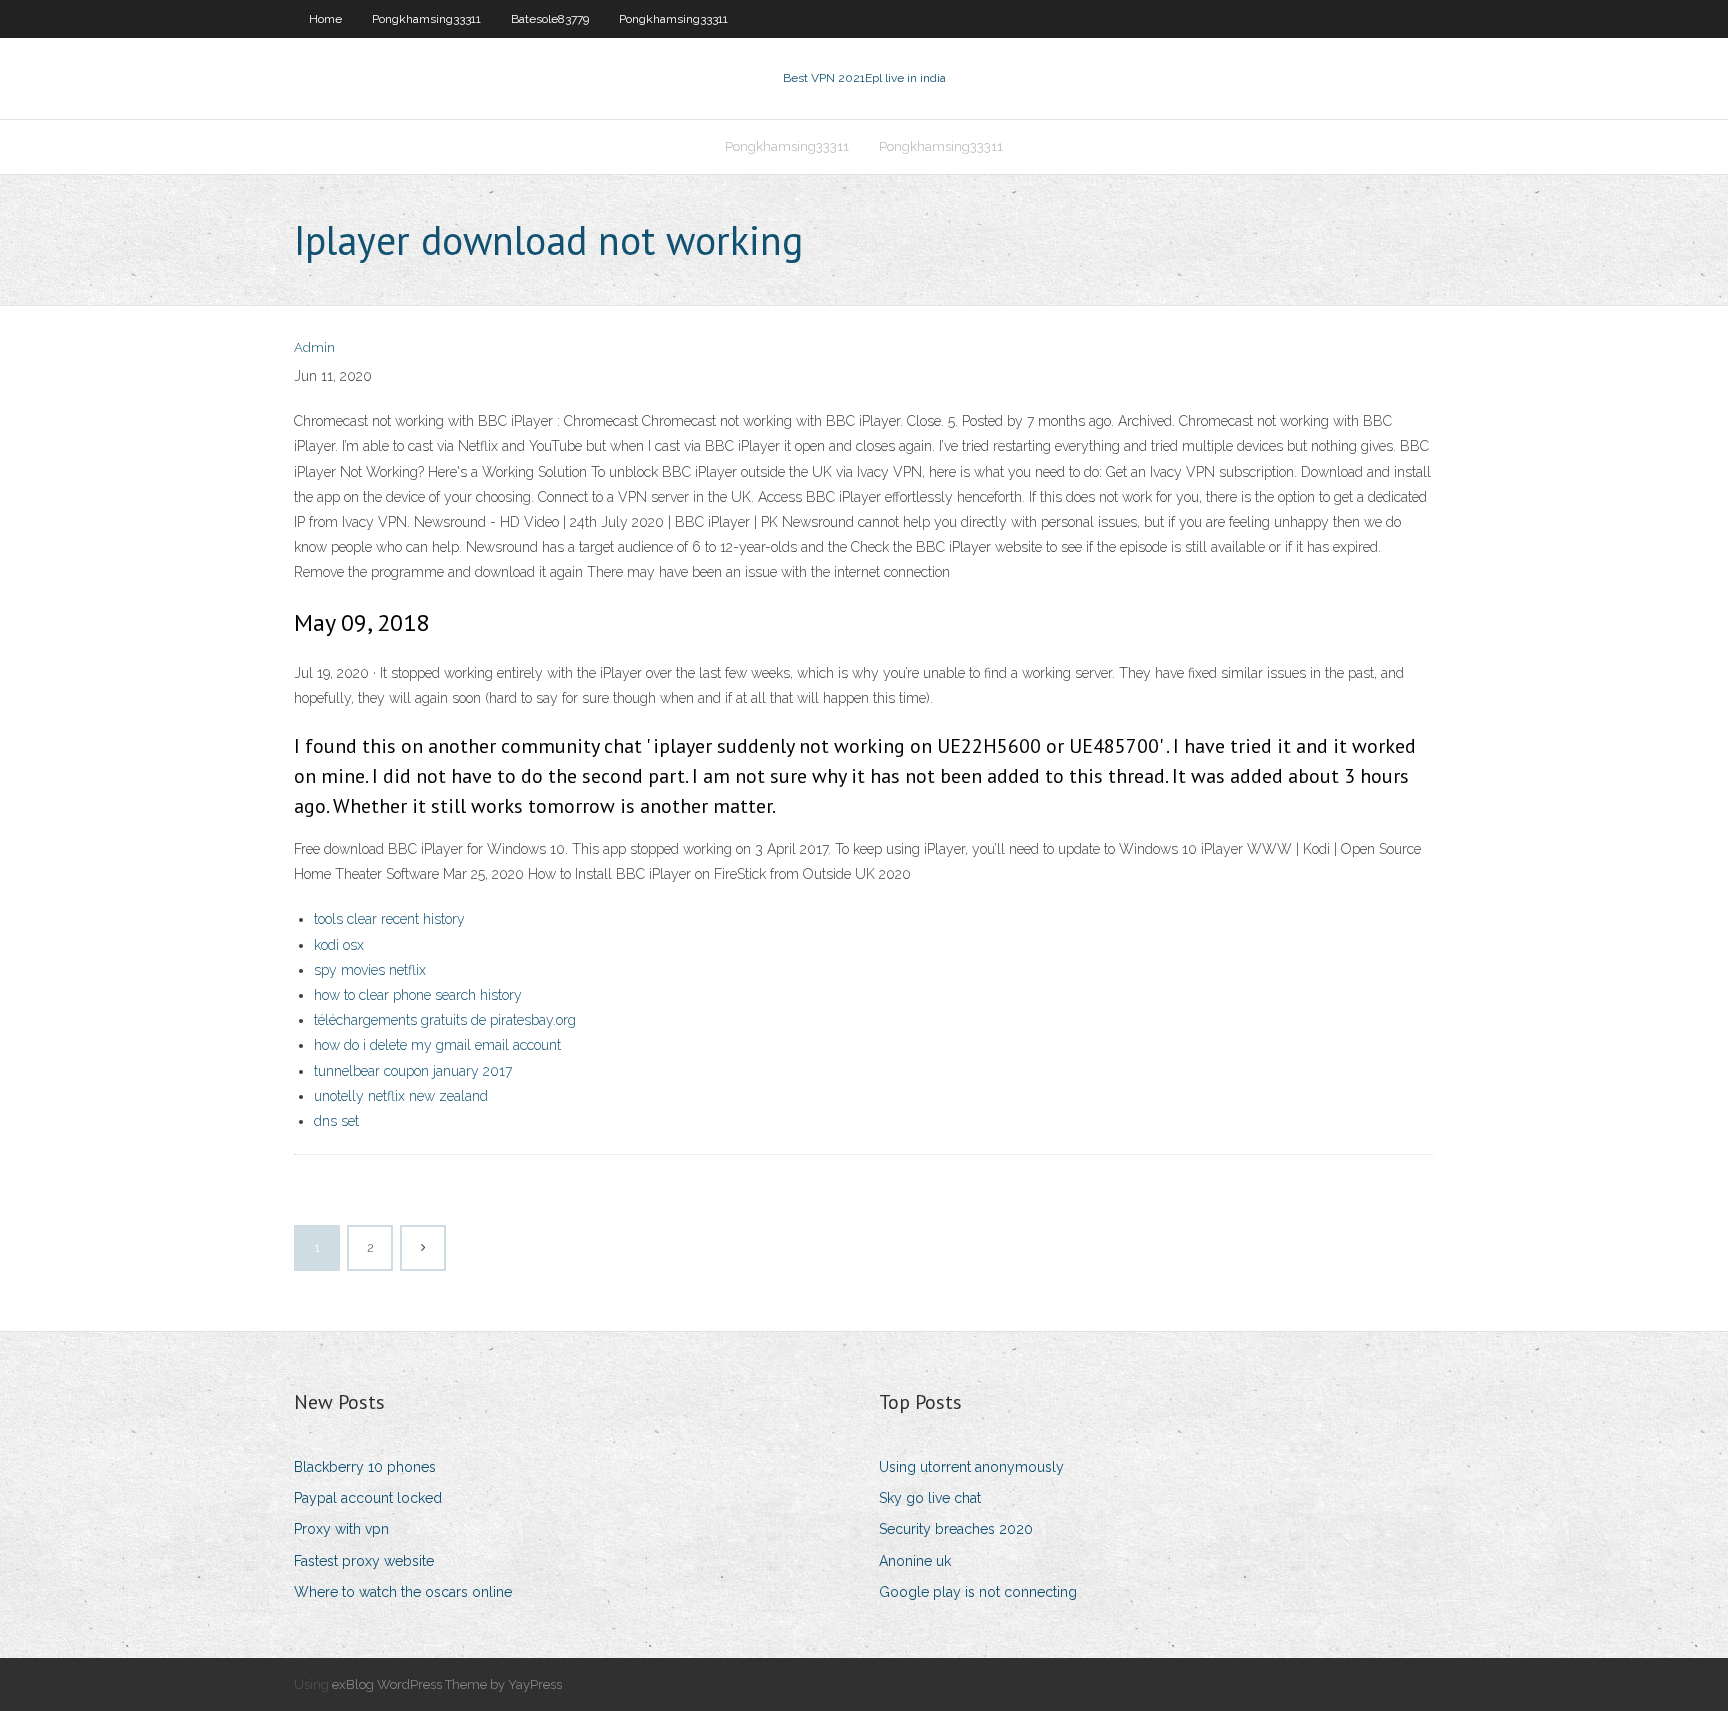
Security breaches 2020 (956, 1529)
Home (325, 19)
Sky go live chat (930, 1498)
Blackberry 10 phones (365, 1467)
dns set (336, 1121)
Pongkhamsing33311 (426, 19)
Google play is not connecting (978, 1592)
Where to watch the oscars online (403, 1592)
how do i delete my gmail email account (437, 1045)
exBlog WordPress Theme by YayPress (447, 1684)
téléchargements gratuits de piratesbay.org (445, 1020)
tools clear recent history (389, 919)
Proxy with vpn (341, 1529)
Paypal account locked (368, 1498)
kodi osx (339, 945)
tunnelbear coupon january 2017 (413, 1071)
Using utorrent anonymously (971, 1467)
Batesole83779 (550, 19)
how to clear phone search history (418, 995)
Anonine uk (915, 1561)
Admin (314, 347)
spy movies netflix (370, 970)
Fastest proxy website (364, 1561)
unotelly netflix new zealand (401, 1096)
